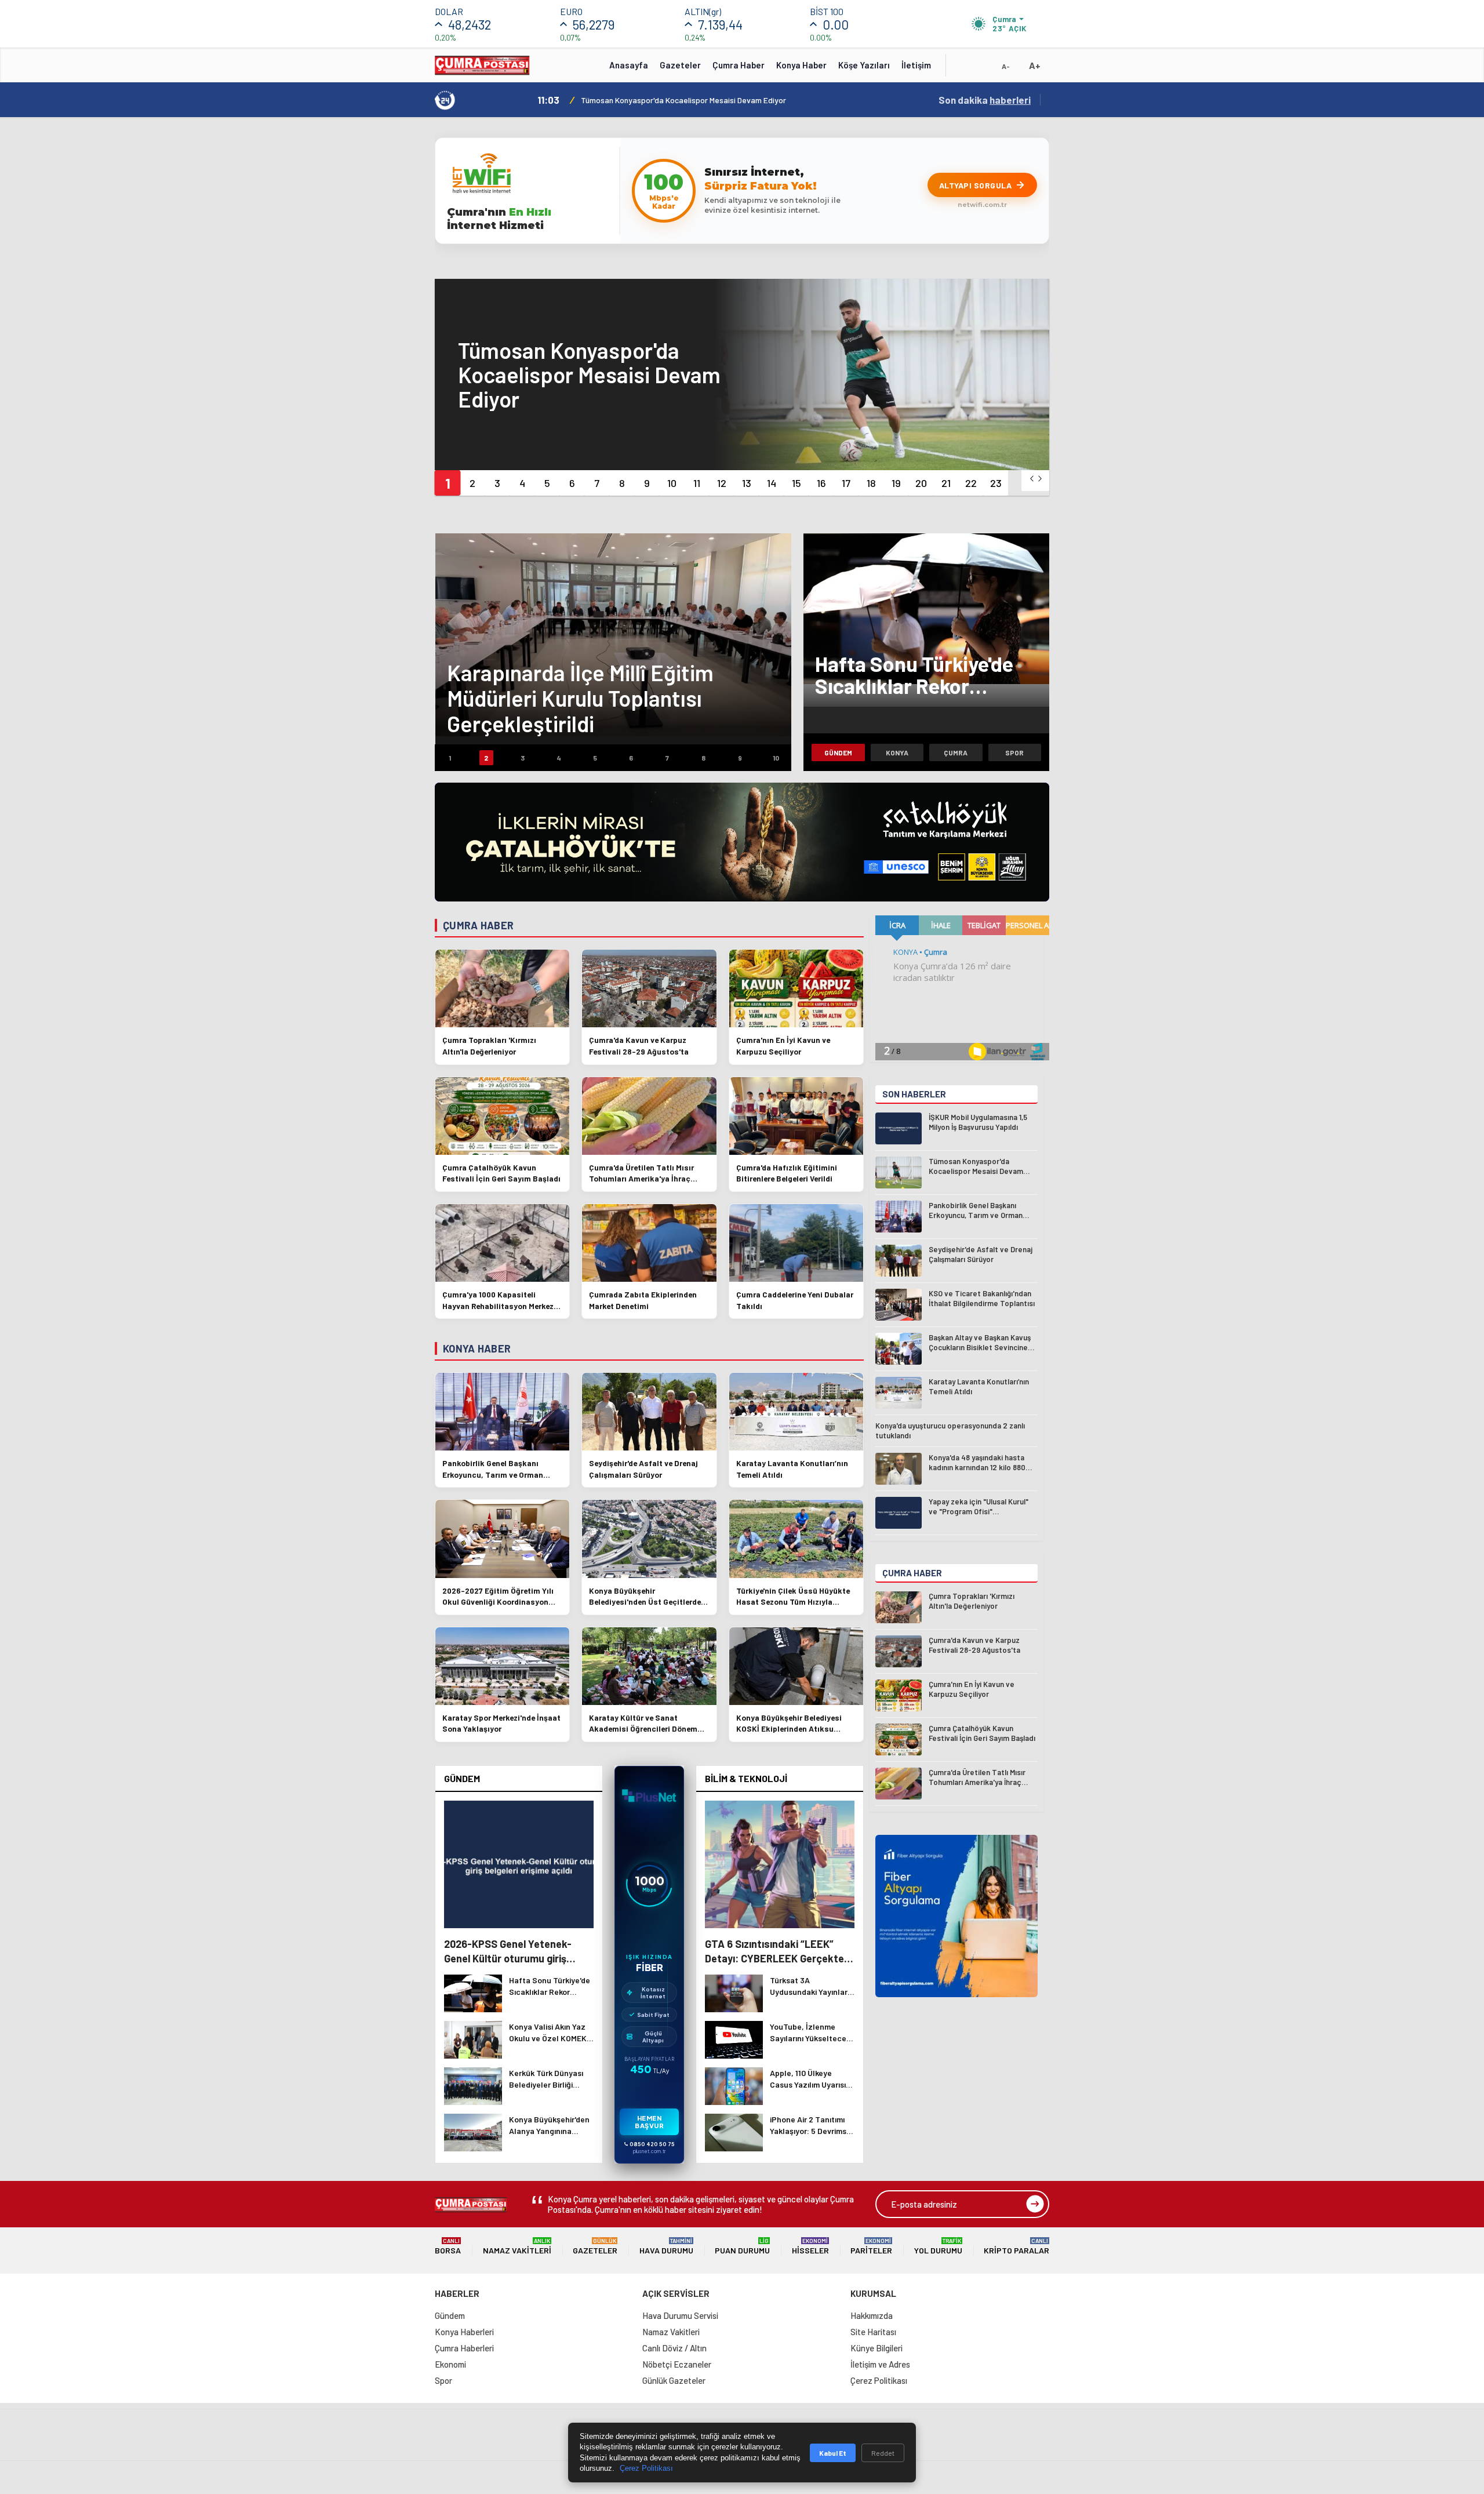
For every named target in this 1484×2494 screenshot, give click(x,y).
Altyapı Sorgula (976, 185)
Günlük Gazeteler (674, 2380)
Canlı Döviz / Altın (674, 2348)
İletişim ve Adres (880, 2364)
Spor (1014, 752)
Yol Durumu (938, 2246)
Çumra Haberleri (464, 2348)
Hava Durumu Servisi (680, 2315)
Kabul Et (833, 2453)
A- (1006, 66)
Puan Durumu (742, 2246)
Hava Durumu (666, 2246)
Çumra (956, 752)
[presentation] (1032, 479)
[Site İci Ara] (963, 69)
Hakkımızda (872, 2315)
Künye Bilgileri (876, 2348)
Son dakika (985, 100)
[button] (447, 483)
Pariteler (871, 2246)
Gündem (838, 752)
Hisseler (810, 2246)
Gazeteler (680, 65)
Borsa (448, 2246)
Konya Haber (801, 65)
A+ (1035, 65)
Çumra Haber (739, 65)
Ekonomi (450, 2364)
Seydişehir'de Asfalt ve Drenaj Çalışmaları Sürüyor (672, 100)
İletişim (916, 65)
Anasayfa (629, 65)
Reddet (883, 2453)
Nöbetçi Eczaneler (677, 2364)
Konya (897, 752)
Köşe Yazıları (864, 65)
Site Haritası (873, 2332)
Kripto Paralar (1016, 2246)
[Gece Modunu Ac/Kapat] (983, 69)
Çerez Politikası (879, 2380)
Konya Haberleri (464, 2332)
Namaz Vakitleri (517, 2246)
